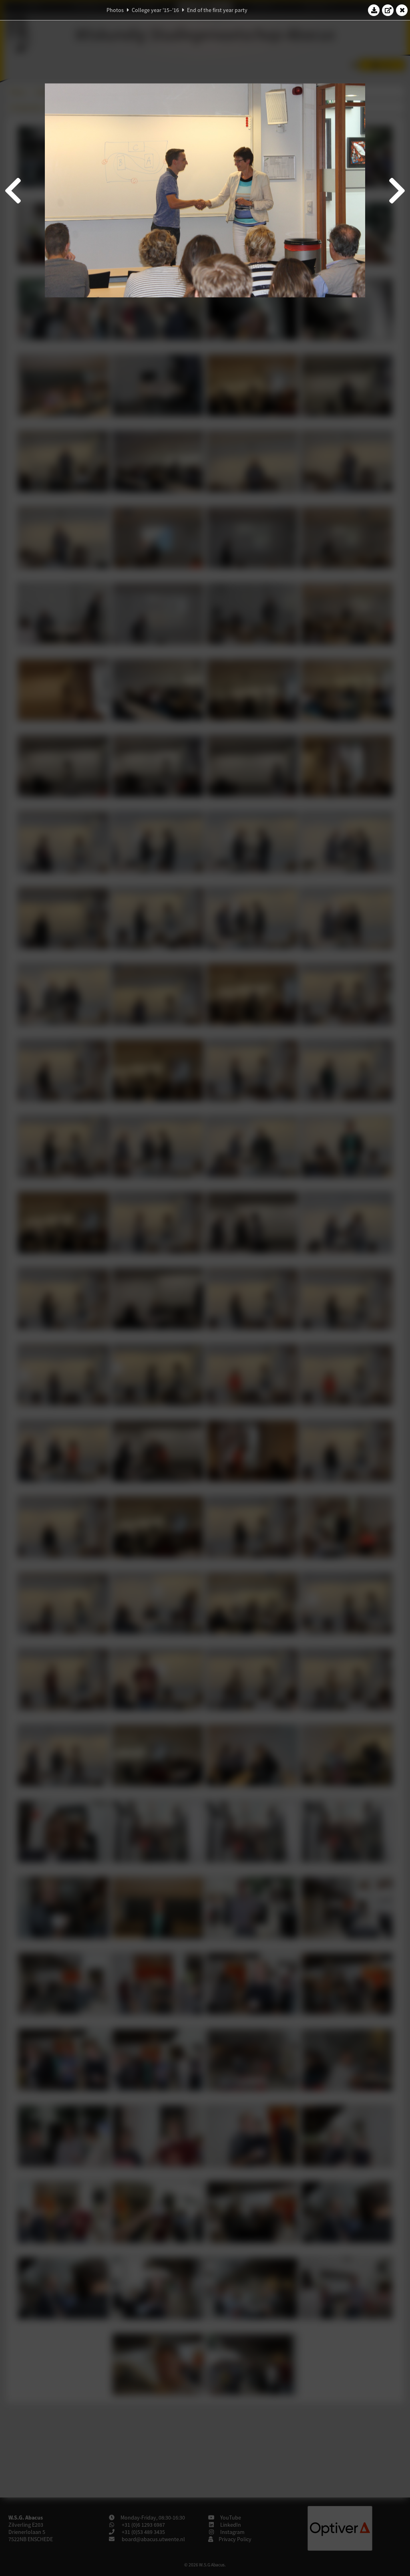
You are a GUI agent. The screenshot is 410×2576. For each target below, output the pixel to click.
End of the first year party (217, 10)
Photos (115, 10)
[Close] (402, 10)
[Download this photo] (374, 10)
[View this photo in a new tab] (388, 10)
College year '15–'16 (155, 10)
